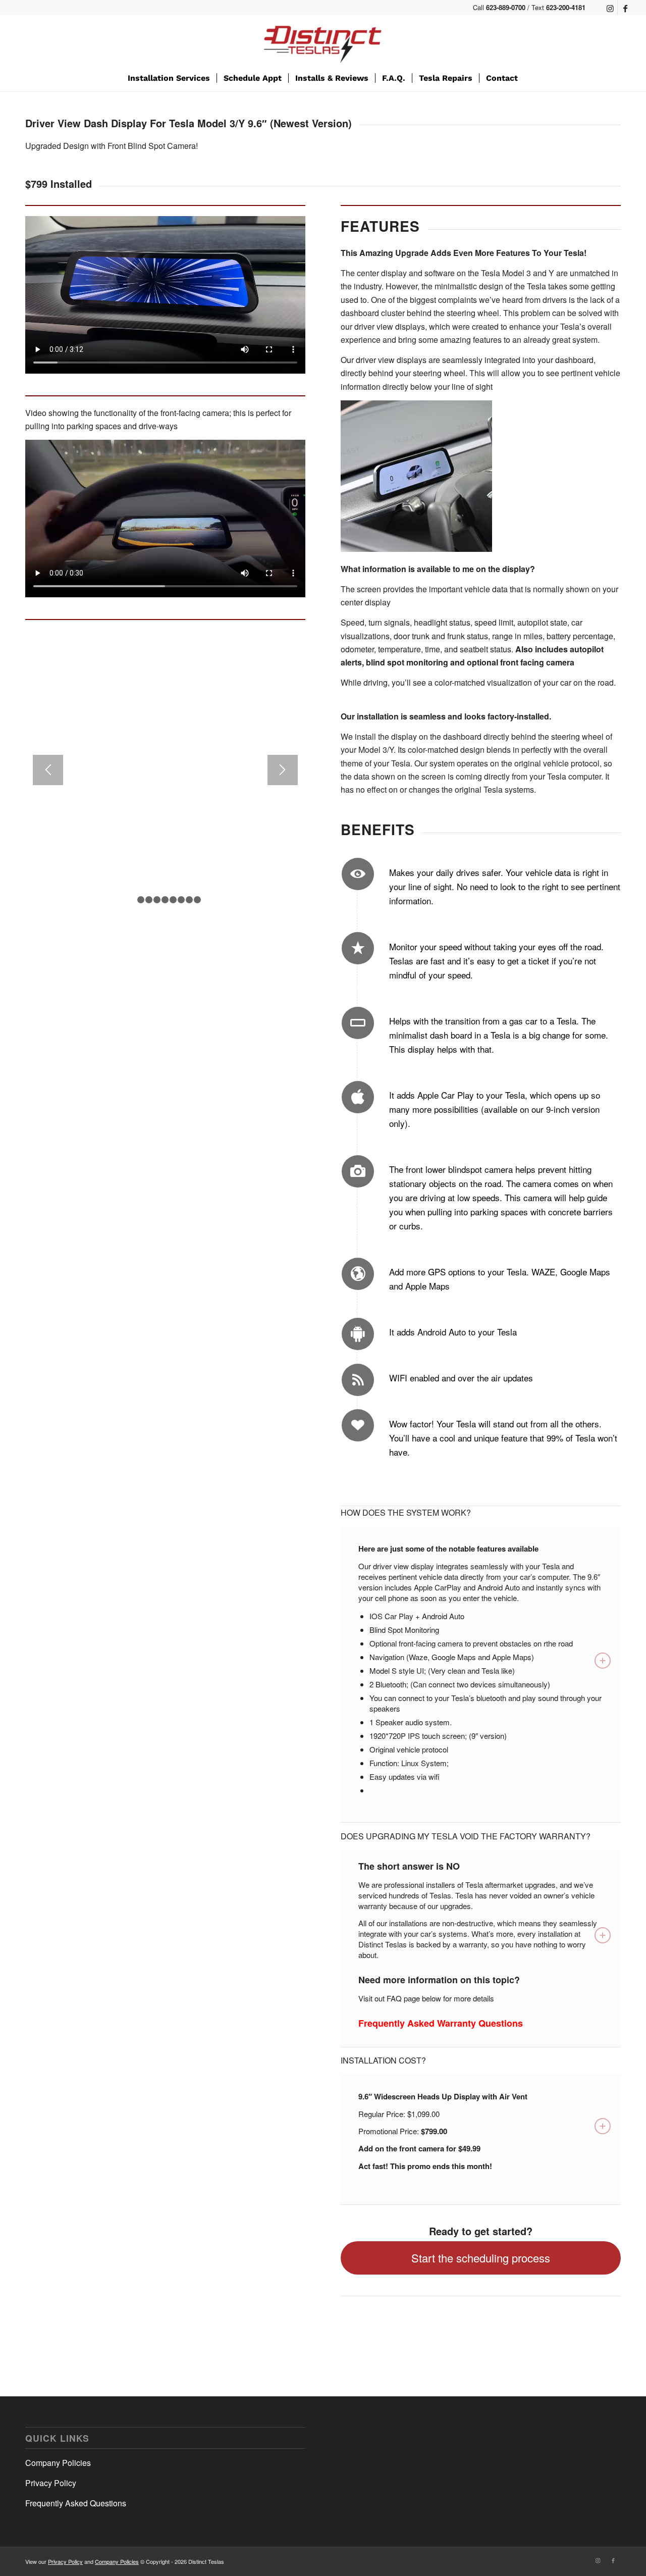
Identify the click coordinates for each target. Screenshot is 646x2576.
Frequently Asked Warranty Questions (441, 2023)
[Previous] (48, 770)
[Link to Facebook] (625, 8)
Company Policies (58, 2463)
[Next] (283, 770)
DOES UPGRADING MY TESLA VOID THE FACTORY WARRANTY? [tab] (466, 1836)
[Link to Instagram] (610, 8)
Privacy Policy (51, 2483)
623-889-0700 (506, 7)
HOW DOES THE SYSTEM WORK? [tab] (406, 1512)
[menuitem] (169, 78)
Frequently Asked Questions (76, 2503)
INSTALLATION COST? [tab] (383, 2060)
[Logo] (323, 40)
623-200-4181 (566, 7)
